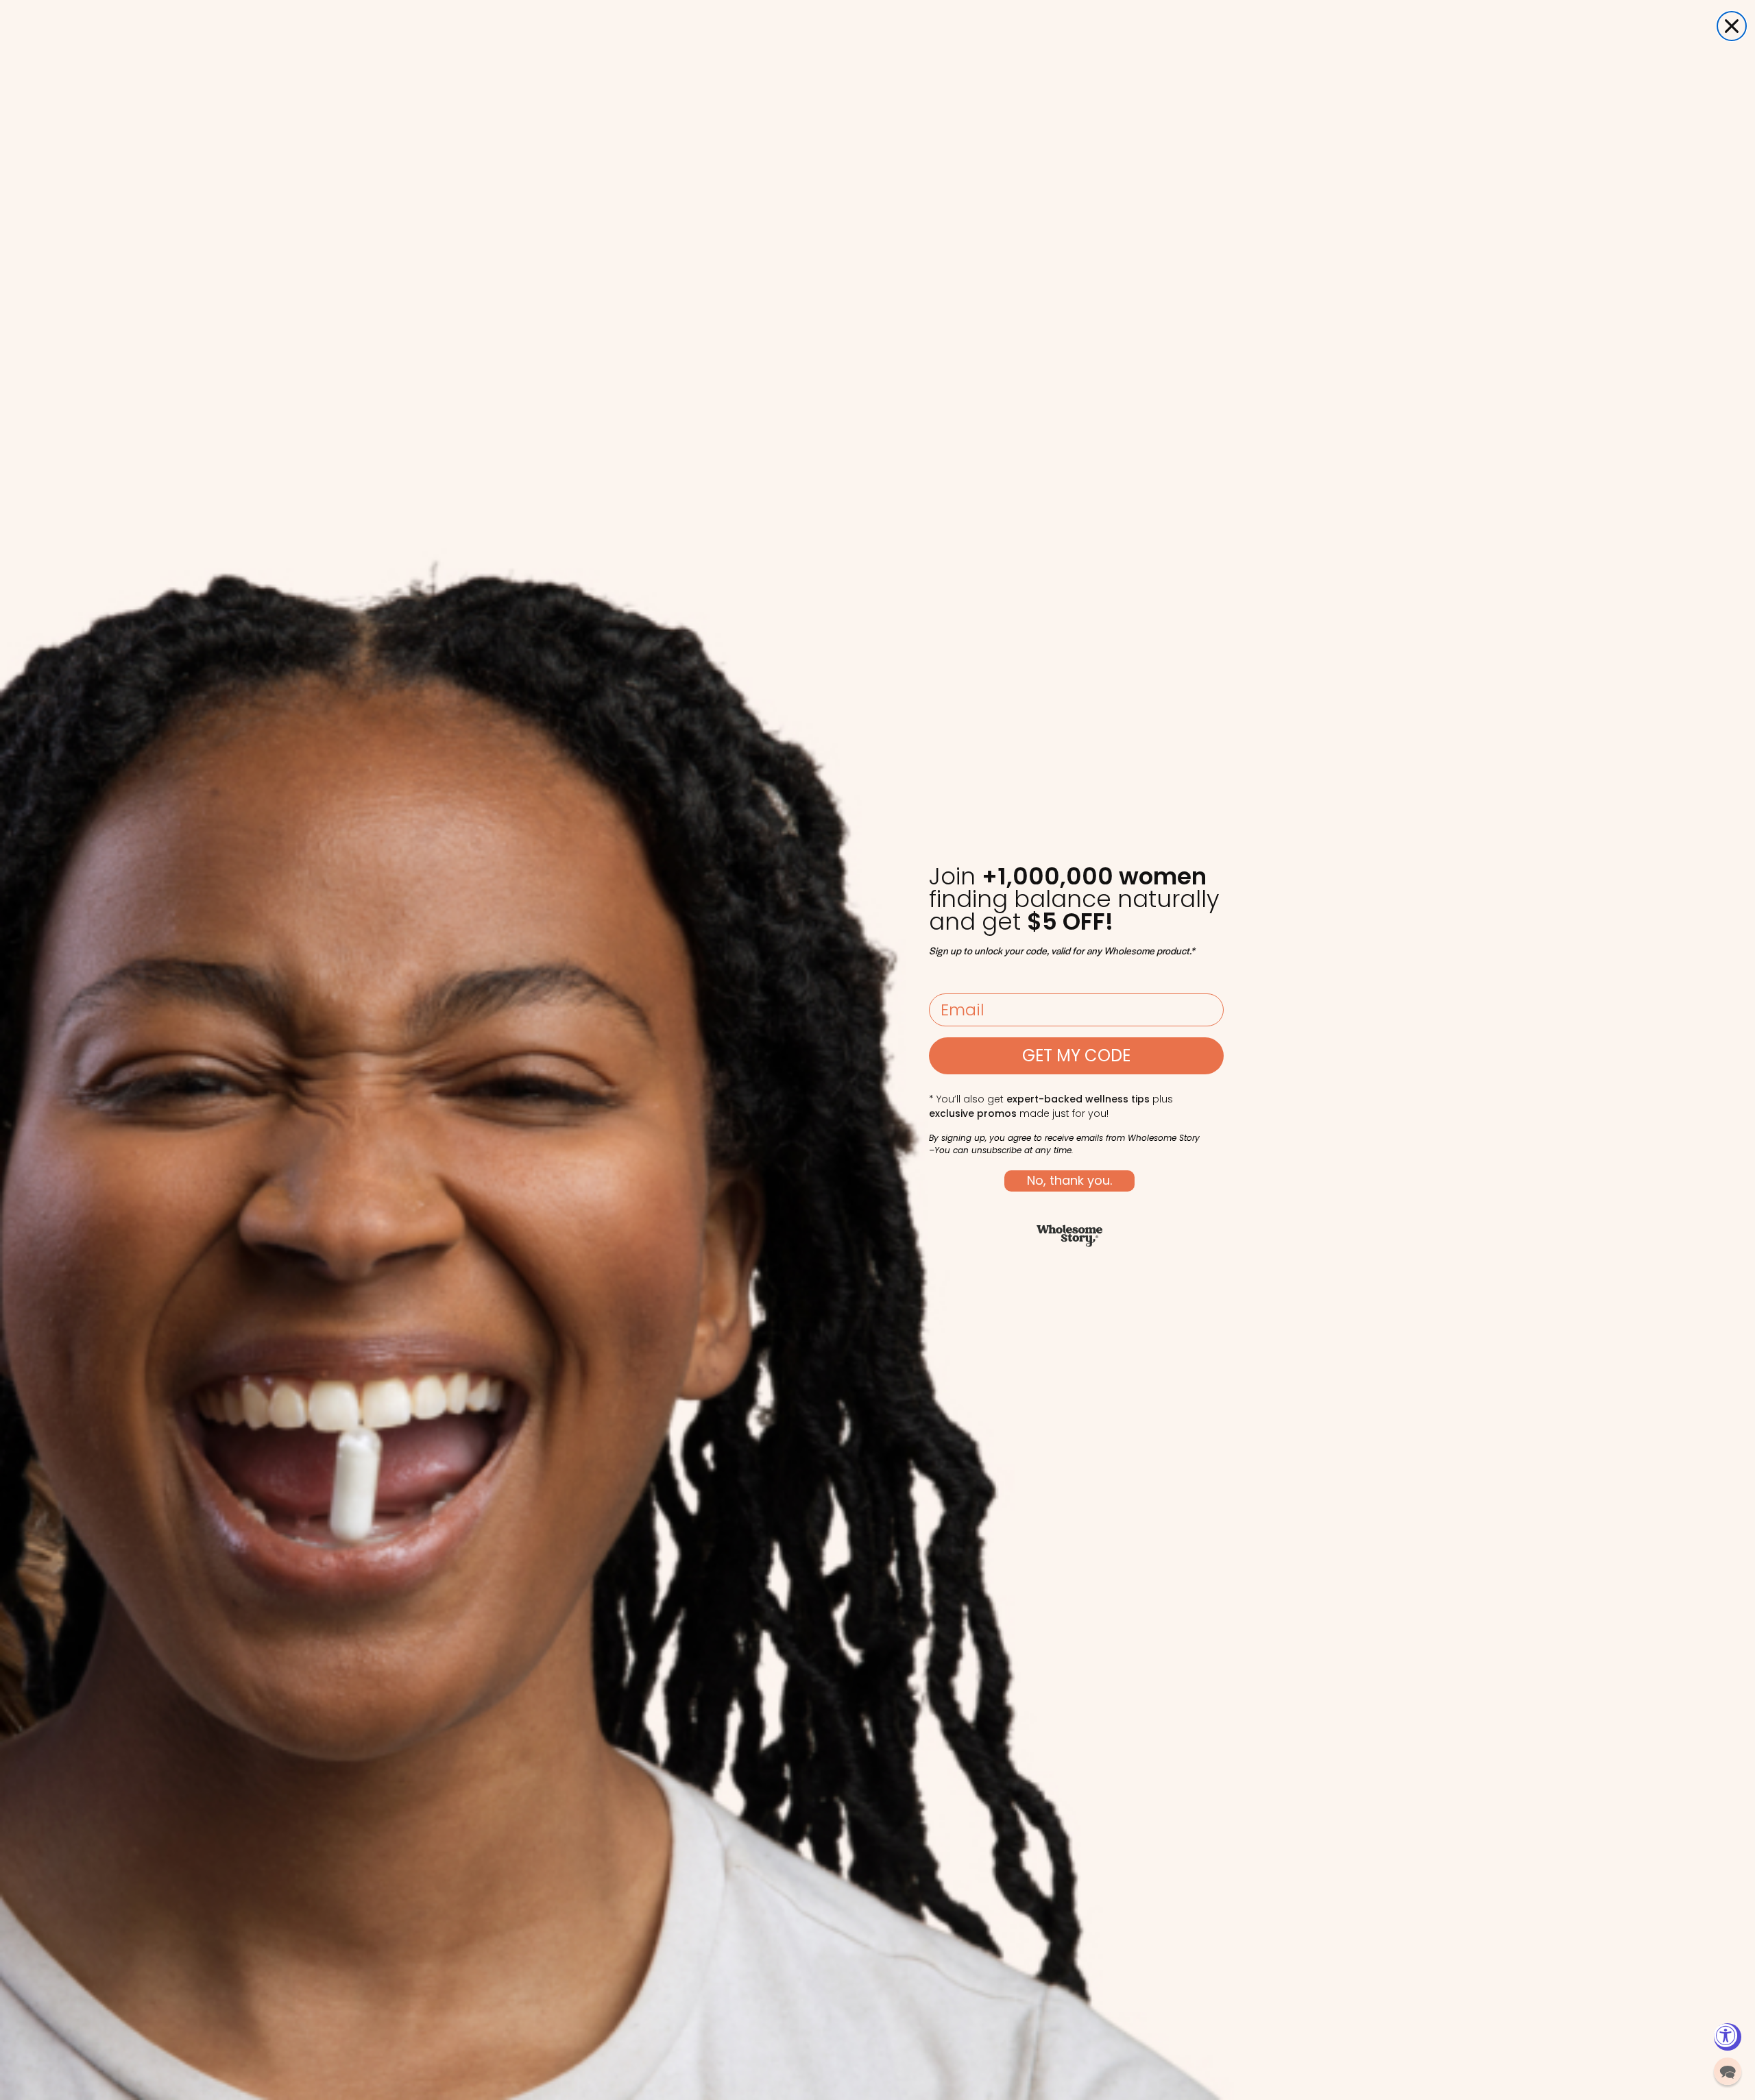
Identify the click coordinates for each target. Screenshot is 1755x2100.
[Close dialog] (1732, 26)
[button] (1728, 2071)
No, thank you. (1069, 1180)
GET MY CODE (1076, 1055)
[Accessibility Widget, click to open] (1728, 2037)
